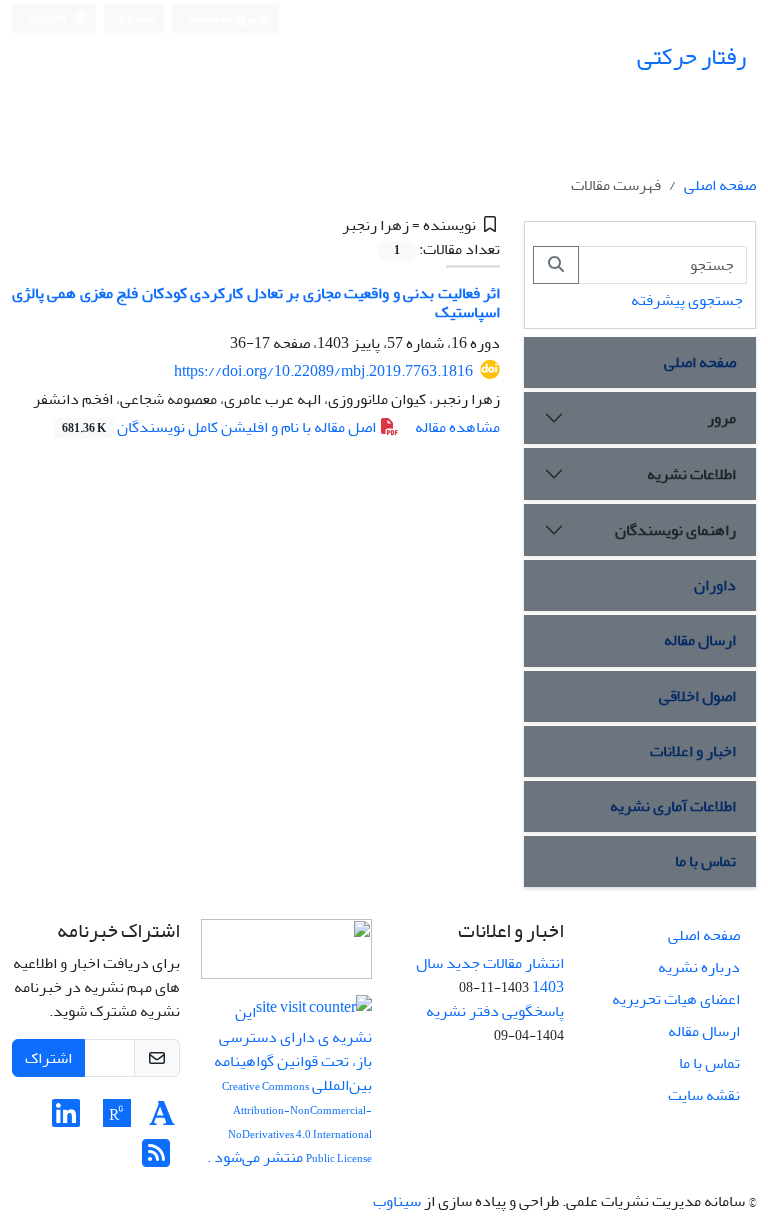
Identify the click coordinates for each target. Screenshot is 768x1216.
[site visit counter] (314, 1013)
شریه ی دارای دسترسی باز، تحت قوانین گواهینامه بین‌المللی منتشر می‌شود (291, 1097)
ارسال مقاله (700, 640)
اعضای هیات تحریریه (676, 999)
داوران (715, 585)
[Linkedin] (66, 1120)
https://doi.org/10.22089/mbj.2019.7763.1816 (323, 371)
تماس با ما (705, 861)
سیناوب (397, 1201)
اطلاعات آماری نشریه (673, 806)
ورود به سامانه (222, 18)
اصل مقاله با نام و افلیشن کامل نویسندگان (220, 427)
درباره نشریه (699, 967)
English (48, 18)
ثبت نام (138, 17)
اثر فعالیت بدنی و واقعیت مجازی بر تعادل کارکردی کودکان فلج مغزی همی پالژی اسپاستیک (256, 302)
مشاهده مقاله (457, 427)
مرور (721, 418)
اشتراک (48, 1058)
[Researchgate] (117, 1120)
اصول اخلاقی (697, 696)
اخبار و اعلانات (693, 751)
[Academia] (162, 1120)
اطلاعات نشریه (691, 474)
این (245, 1013)
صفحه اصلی (720, 185)
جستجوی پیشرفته (687, 300)
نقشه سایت (704, 1095)
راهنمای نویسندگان (675, 530)
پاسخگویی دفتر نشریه (495, 1011)
